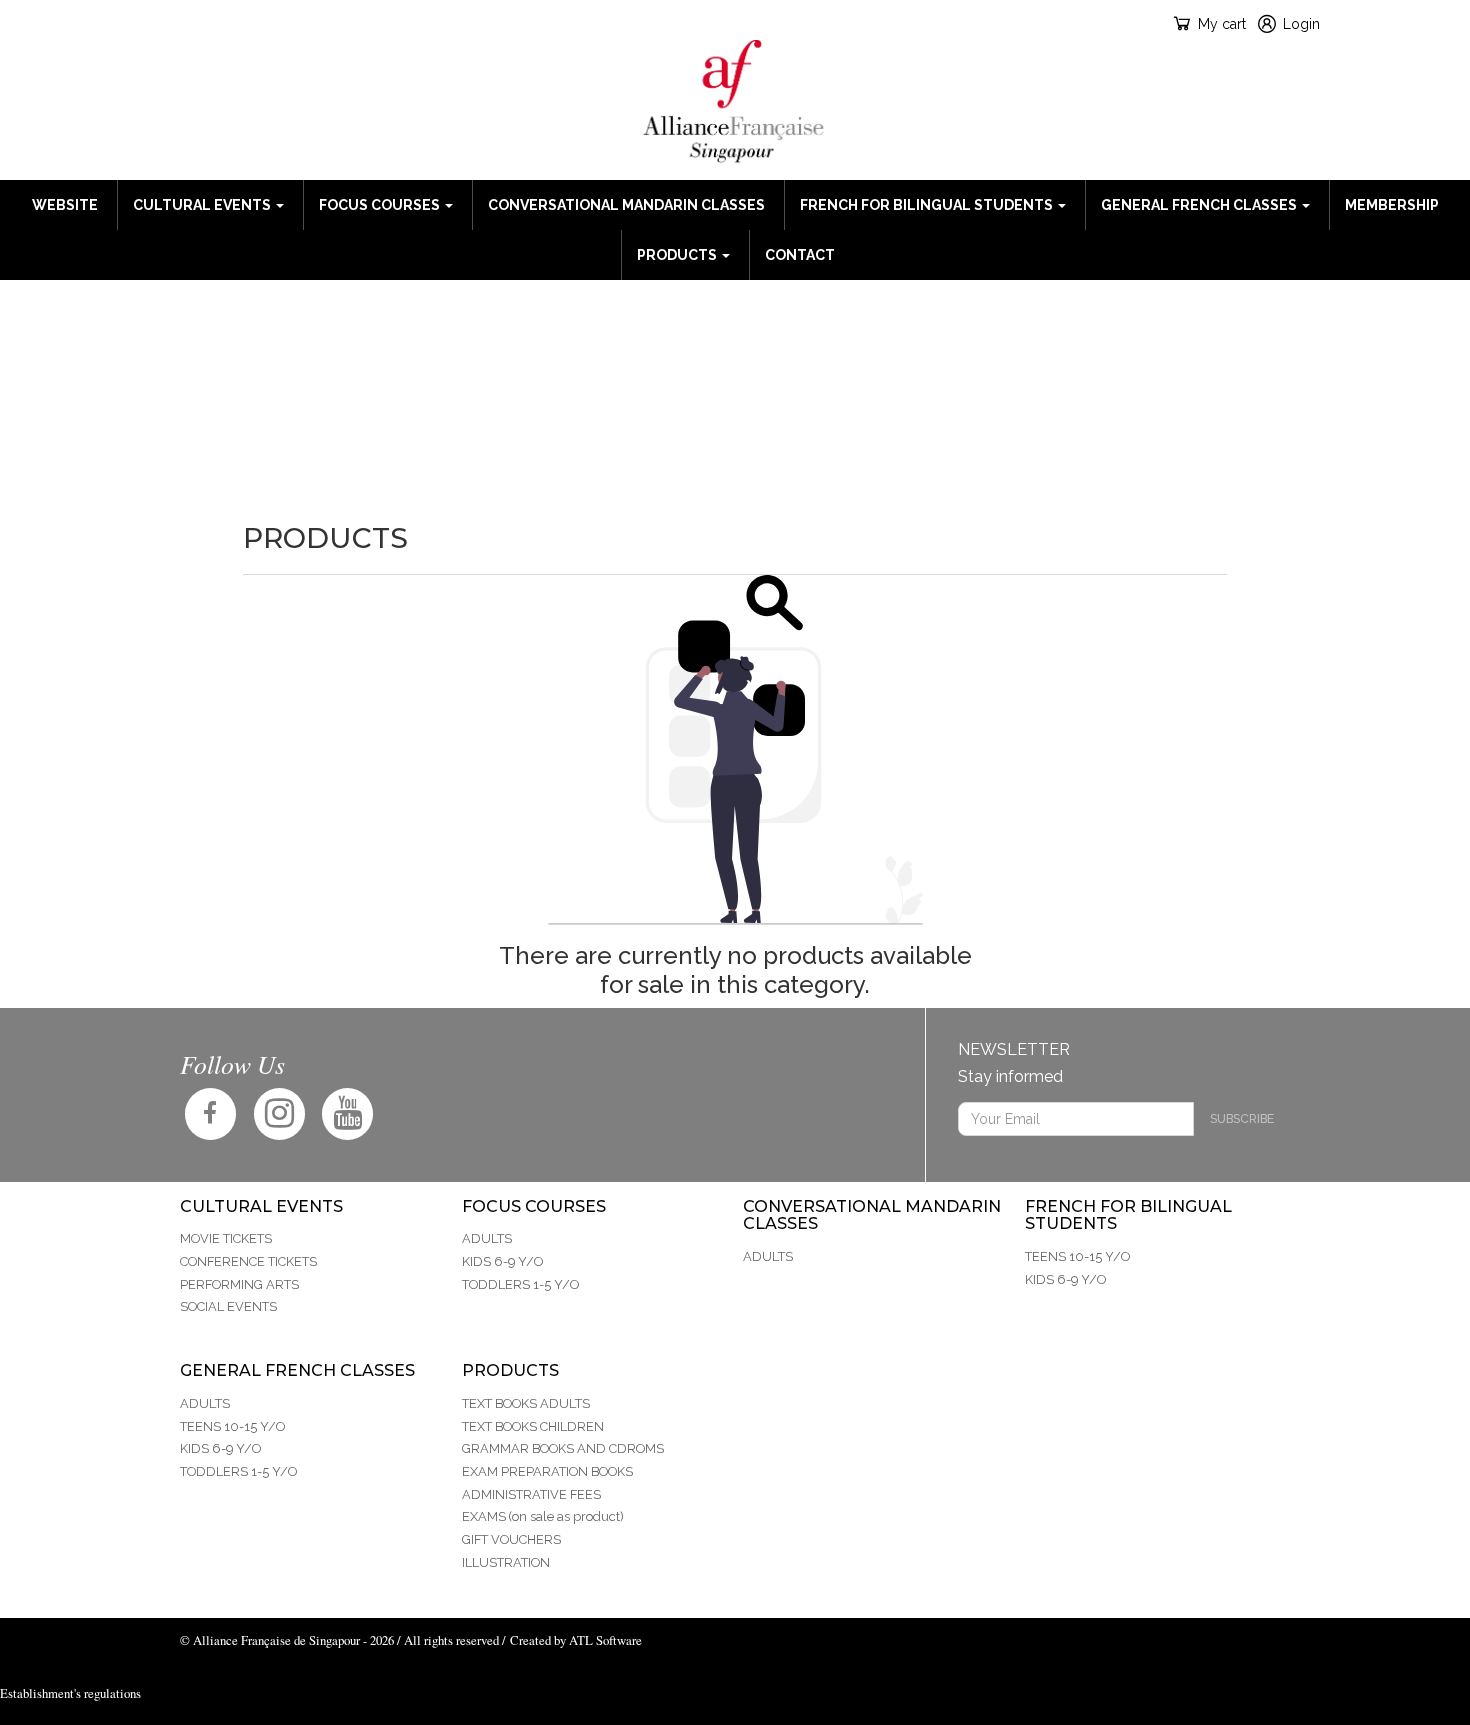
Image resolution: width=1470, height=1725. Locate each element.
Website (65, 205)
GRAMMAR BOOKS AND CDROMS (563, 1448)
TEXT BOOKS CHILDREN (533, 1426)
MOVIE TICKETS (226, 1238)
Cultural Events (203, 205)
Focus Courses (381, 205)
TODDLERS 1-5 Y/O (520, 1284)
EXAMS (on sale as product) (543, 1516)
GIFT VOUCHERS (511, 1539)
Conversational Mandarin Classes (626, 205)
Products (678, 255)
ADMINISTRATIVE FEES (531, 1494)
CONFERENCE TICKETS (248, 1261)
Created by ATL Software (576, 1640)
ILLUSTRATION (506, 1562)
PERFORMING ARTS (239, 1284)
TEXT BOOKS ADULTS (526, 1403)
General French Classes (1200, 205)
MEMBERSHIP (1392, 205)
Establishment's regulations (70, 1693)
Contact (800, 255)
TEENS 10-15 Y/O (1077, 1256)
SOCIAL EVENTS (228, 1306)
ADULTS (487, 1238)
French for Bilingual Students (928, 205)
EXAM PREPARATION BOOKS (547, 1471)
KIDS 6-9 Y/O (502, 1261)
